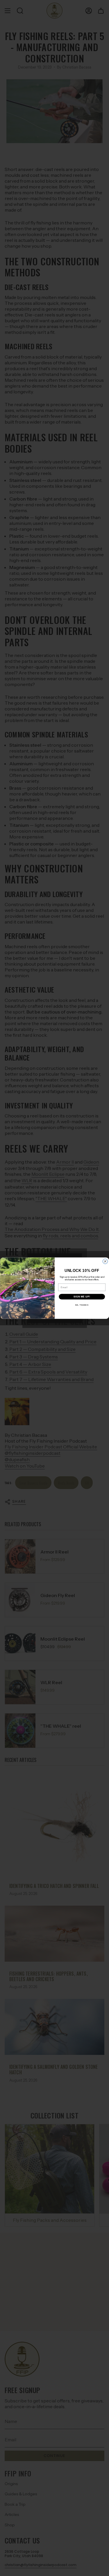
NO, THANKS (82, 1305)
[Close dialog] (105, 1261)
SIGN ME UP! (82, 1297)
